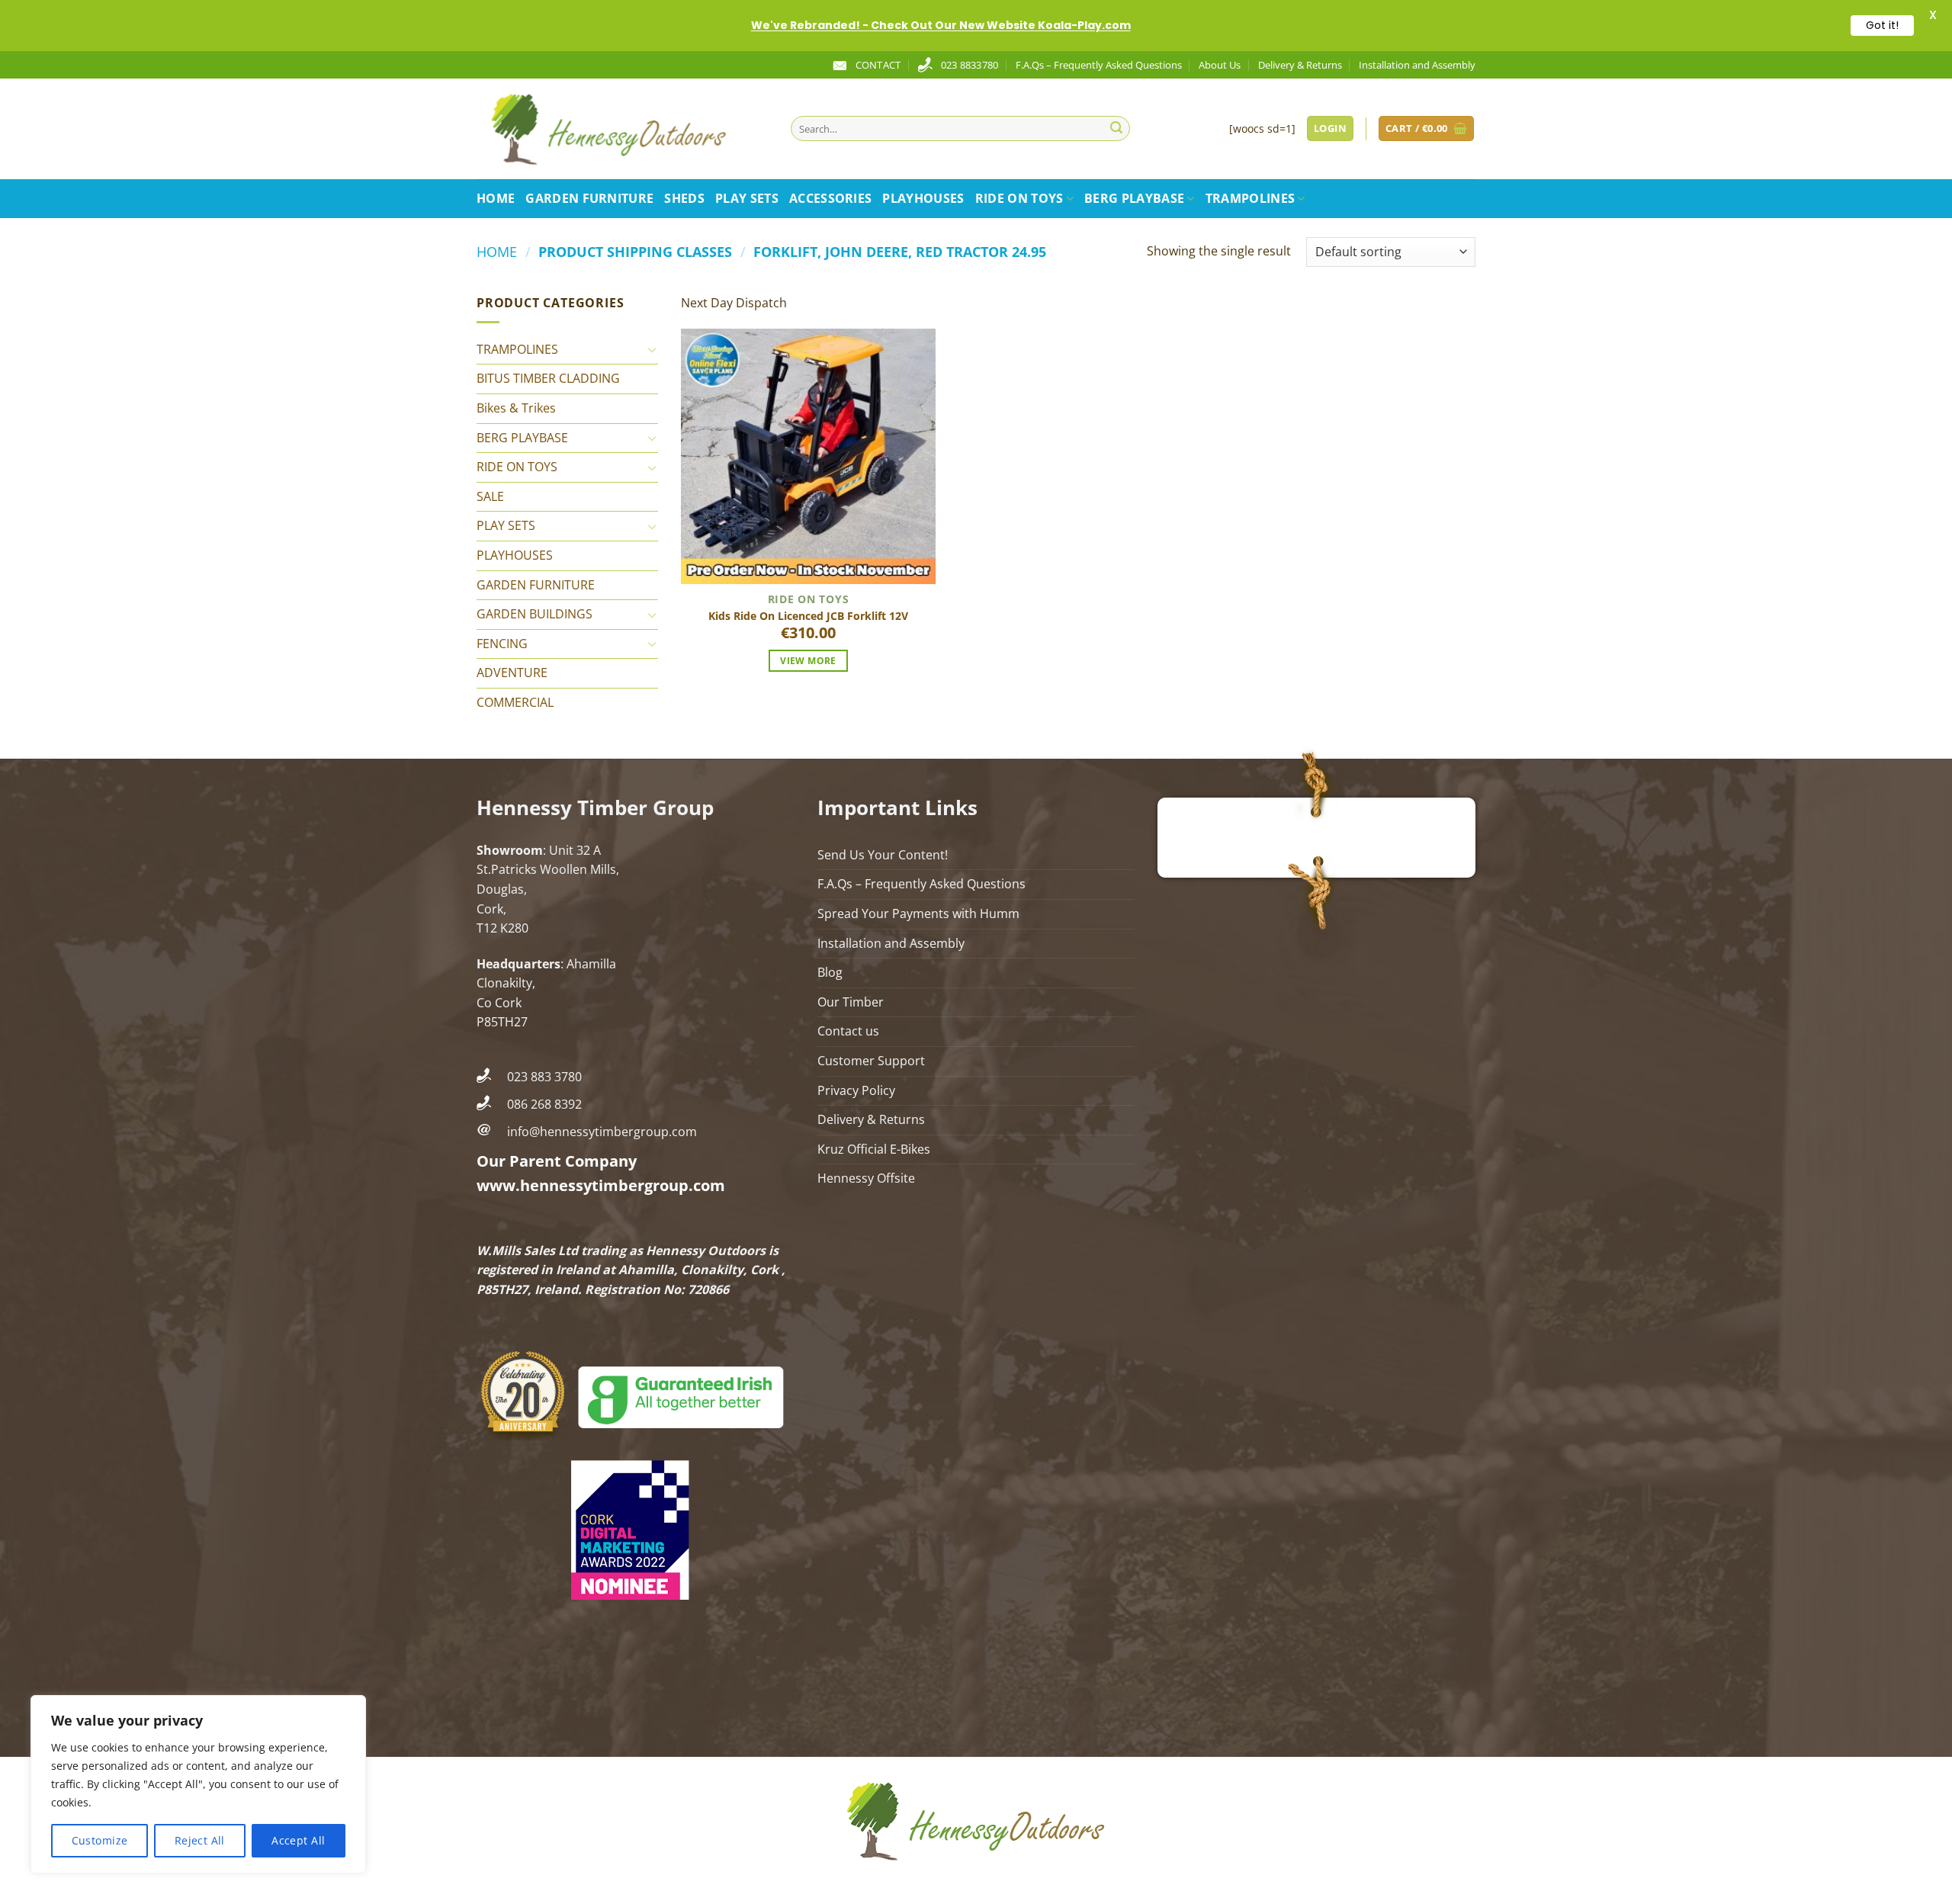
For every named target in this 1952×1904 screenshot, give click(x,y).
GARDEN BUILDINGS (535, 614)
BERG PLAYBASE (1134, 198)
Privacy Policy (856, 1090)
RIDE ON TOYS (1019, 198)
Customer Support (871, 1061)
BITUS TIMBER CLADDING (548, 378)
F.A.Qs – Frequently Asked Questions (1099, 65)
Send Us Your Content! (883, 855)
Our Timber (851, 1002)
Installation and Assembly (1417, 65)
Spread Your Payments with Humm (918, 913)
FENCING (502, 644)
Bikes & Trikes (516, 408)
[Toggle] (652, 349)
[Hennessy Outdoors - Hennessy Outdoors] (622, 129)
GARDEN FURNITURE (589, 198)
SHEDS (684, 198)
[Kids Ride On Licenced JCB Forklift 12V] (808, 456)
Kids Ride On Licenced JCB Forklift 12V (808, 616)
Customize (100, 1840)
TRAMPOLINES (1250, 198)
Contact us (848, 1031)
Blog (830, 972)
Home (496, 198)
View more (808, 661)
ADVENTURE (512, 673)
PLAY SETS (747, 198)
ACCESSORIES (831, 198)
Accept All (298, 1840)
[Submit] (1116, 129)
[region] (198, 1784)
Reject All (200, 1840)
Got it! (1882, 25)
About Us (1220, 65)
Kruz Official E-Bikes (874, 1149)
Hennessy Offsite (866, 1178)
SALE (490, 496)
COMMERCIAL (515, 702)
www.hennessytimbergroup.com (601, 1185)
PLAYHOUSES (923, 198)
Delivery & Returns (1300, 65)
